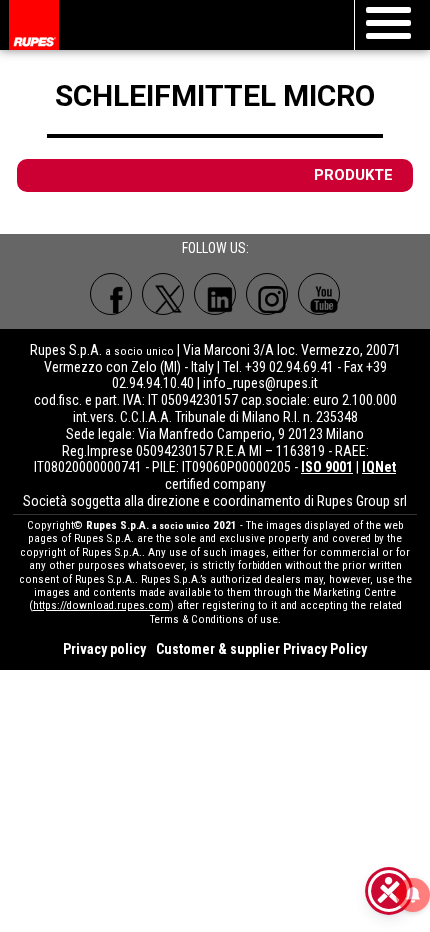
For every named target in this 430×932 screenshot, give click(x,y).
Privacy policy (104, 649)
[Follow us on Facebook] (111, 294)
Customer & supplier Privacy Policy (261, 649)
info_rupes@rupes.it (260, 383)
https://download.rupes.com (101, 605)
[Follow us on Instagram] (267, 294)
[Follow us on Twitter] (163, 294)
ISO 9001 (327, 467)
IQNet (379, 467)
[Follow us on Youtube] (319, 294)
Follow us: (215, 248)
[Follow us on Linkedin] (215, 294)
